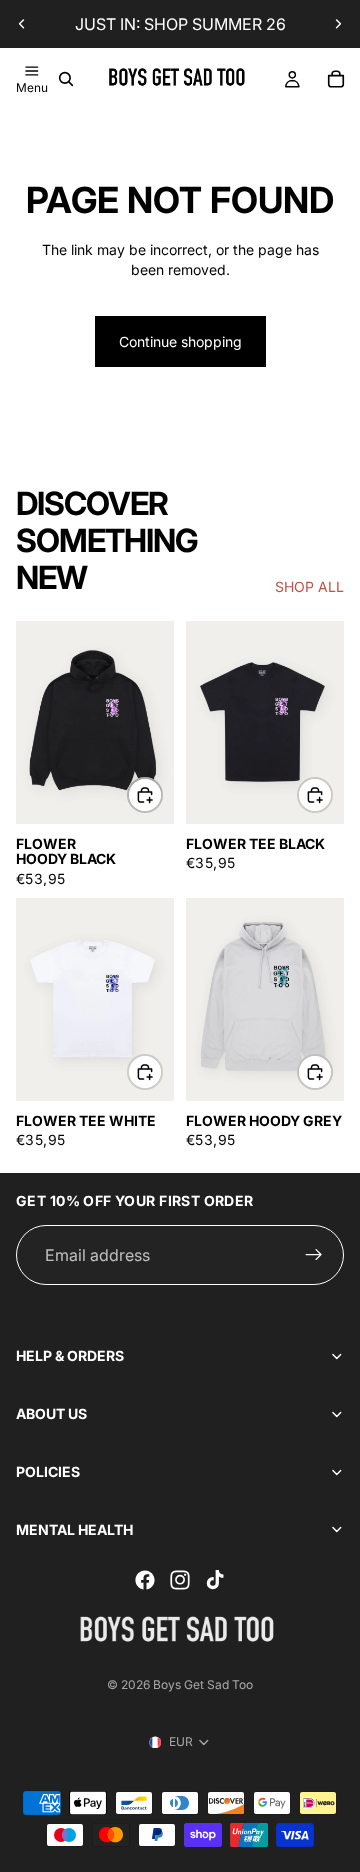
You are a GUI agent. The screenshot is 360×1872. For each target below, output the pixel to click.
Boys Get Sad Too (203, 1684)
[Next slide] (338, 24)
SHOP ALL (309, 586)
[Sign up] (314, 1255)
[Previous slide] (22, 24)
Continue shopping (180, 341)
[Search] (66, 79)
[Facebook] (145, 1580)
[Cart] (336, 79)
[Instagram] (180, 1580)
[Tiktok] (215, 1580)
